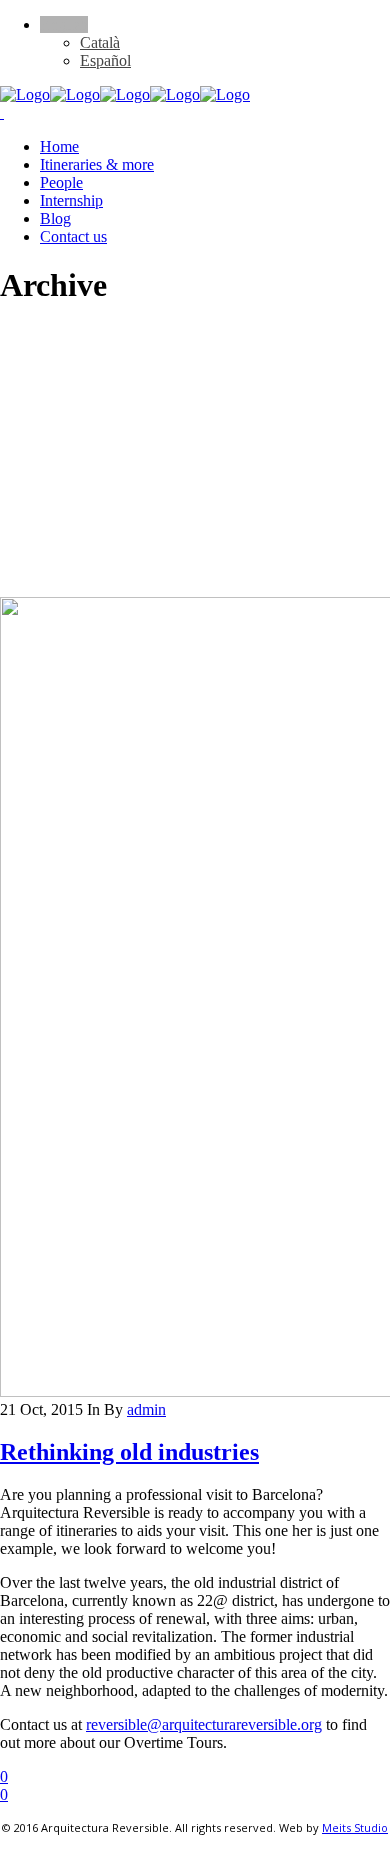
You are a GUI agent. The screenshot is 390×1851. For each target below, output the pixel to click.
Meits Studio (355, 1827)
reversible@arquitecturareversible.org (204, 1724)
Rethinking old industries (129, 1452)
